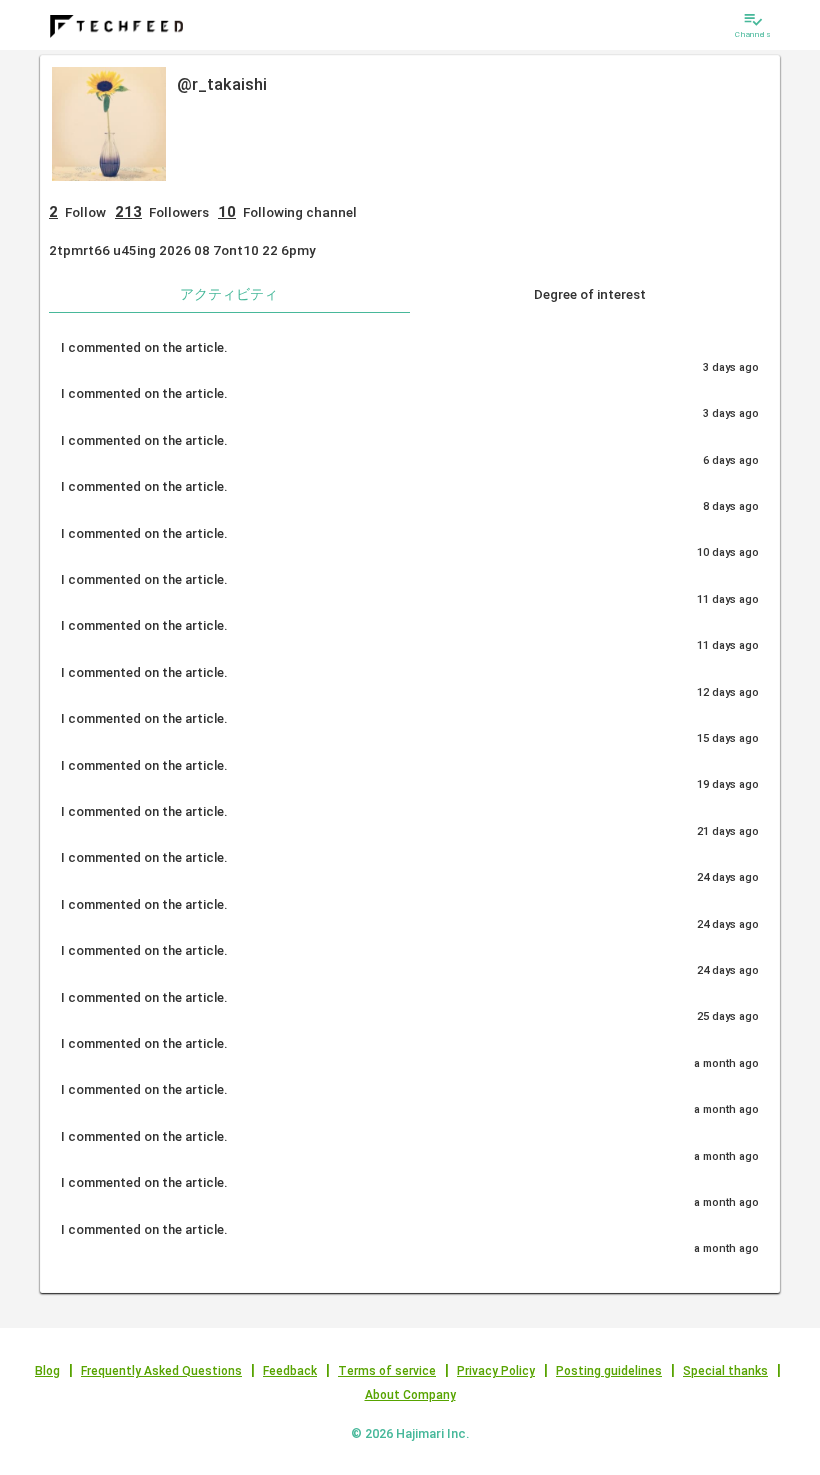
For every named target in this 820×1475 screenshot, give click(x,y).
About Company (410, 1395)
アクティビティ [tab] (229, 294)
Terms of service (387, 1371)
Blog (47, 1371)
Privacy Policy (496, 1371)
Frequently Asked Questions (161, 1371)
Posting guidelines (609, 1371)
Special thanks (725, 1371)
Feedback (290, 1371)
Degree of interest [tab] (590, 294)
